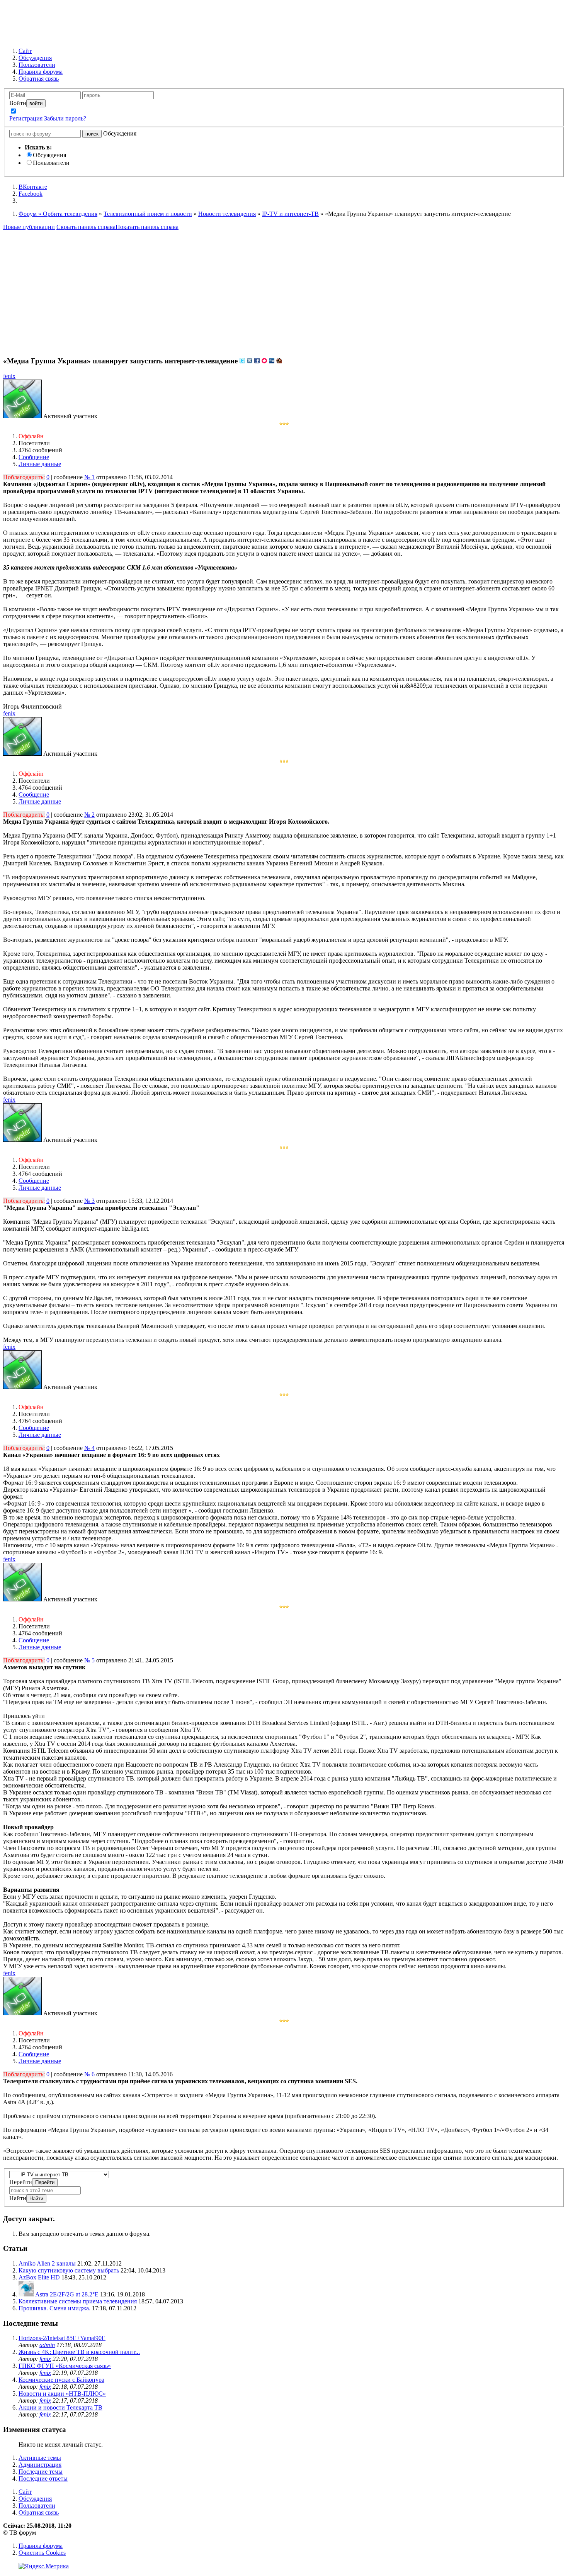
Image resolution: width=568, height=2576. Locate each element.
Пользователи (51, 163)
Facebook (31, 194)
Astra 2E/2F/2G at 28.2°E (67, 2294)
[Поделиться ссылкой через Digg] (272, 361)
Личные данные (40, 464)
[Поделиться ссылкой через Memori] (264, 361)
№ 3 (89, 1201)
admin (47, 2345)
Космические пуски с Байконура (61, 2380)
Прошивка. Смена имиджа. (54, 2308)
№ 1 (89, 477)
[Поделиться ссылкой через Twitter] (242, 361)
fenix (9, 376)
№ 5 (89, 1660)
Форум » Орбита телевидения (58, 214)
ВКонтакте (33, 187)
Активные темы (40, 2458)
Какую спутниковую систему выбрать (69, 2270)
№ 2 (89, 815)
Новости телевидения (227, 214)
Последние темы (41, 2472)
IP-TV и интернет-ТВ (290, 214)
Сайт (25, 2492)
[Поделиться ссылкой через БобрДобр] (279, 361)
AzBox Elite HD (39, 2277)
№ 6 (89, 2074)
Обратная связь (39, 2512)
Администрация (40, 2465)
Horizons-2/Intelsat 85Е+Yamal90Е (62, 2338)
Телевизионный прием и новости (148, 214)
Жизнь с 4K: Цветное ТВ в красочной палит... (79, 2352)
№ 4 (89, 1448)
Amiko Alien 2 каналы (47, 2263)
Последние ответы (43, 2478)
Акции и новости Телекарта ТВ (60, 2407)
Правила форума (41, 2546)
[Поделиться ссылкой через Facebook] (257, 361)
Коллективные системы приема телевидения (78, 2301)
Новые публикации (29, 227)
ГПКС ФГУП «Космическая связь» (65, 2366)
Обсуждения (49, 155)
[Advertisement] (284, 288)
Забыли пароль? (65, 118)
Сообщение (34, 457)
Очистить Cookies (42, 2553)
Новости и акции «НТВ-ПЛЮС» (62, 2394)
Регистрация (26, 118)
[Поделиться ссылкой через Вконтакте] (250, 361)
